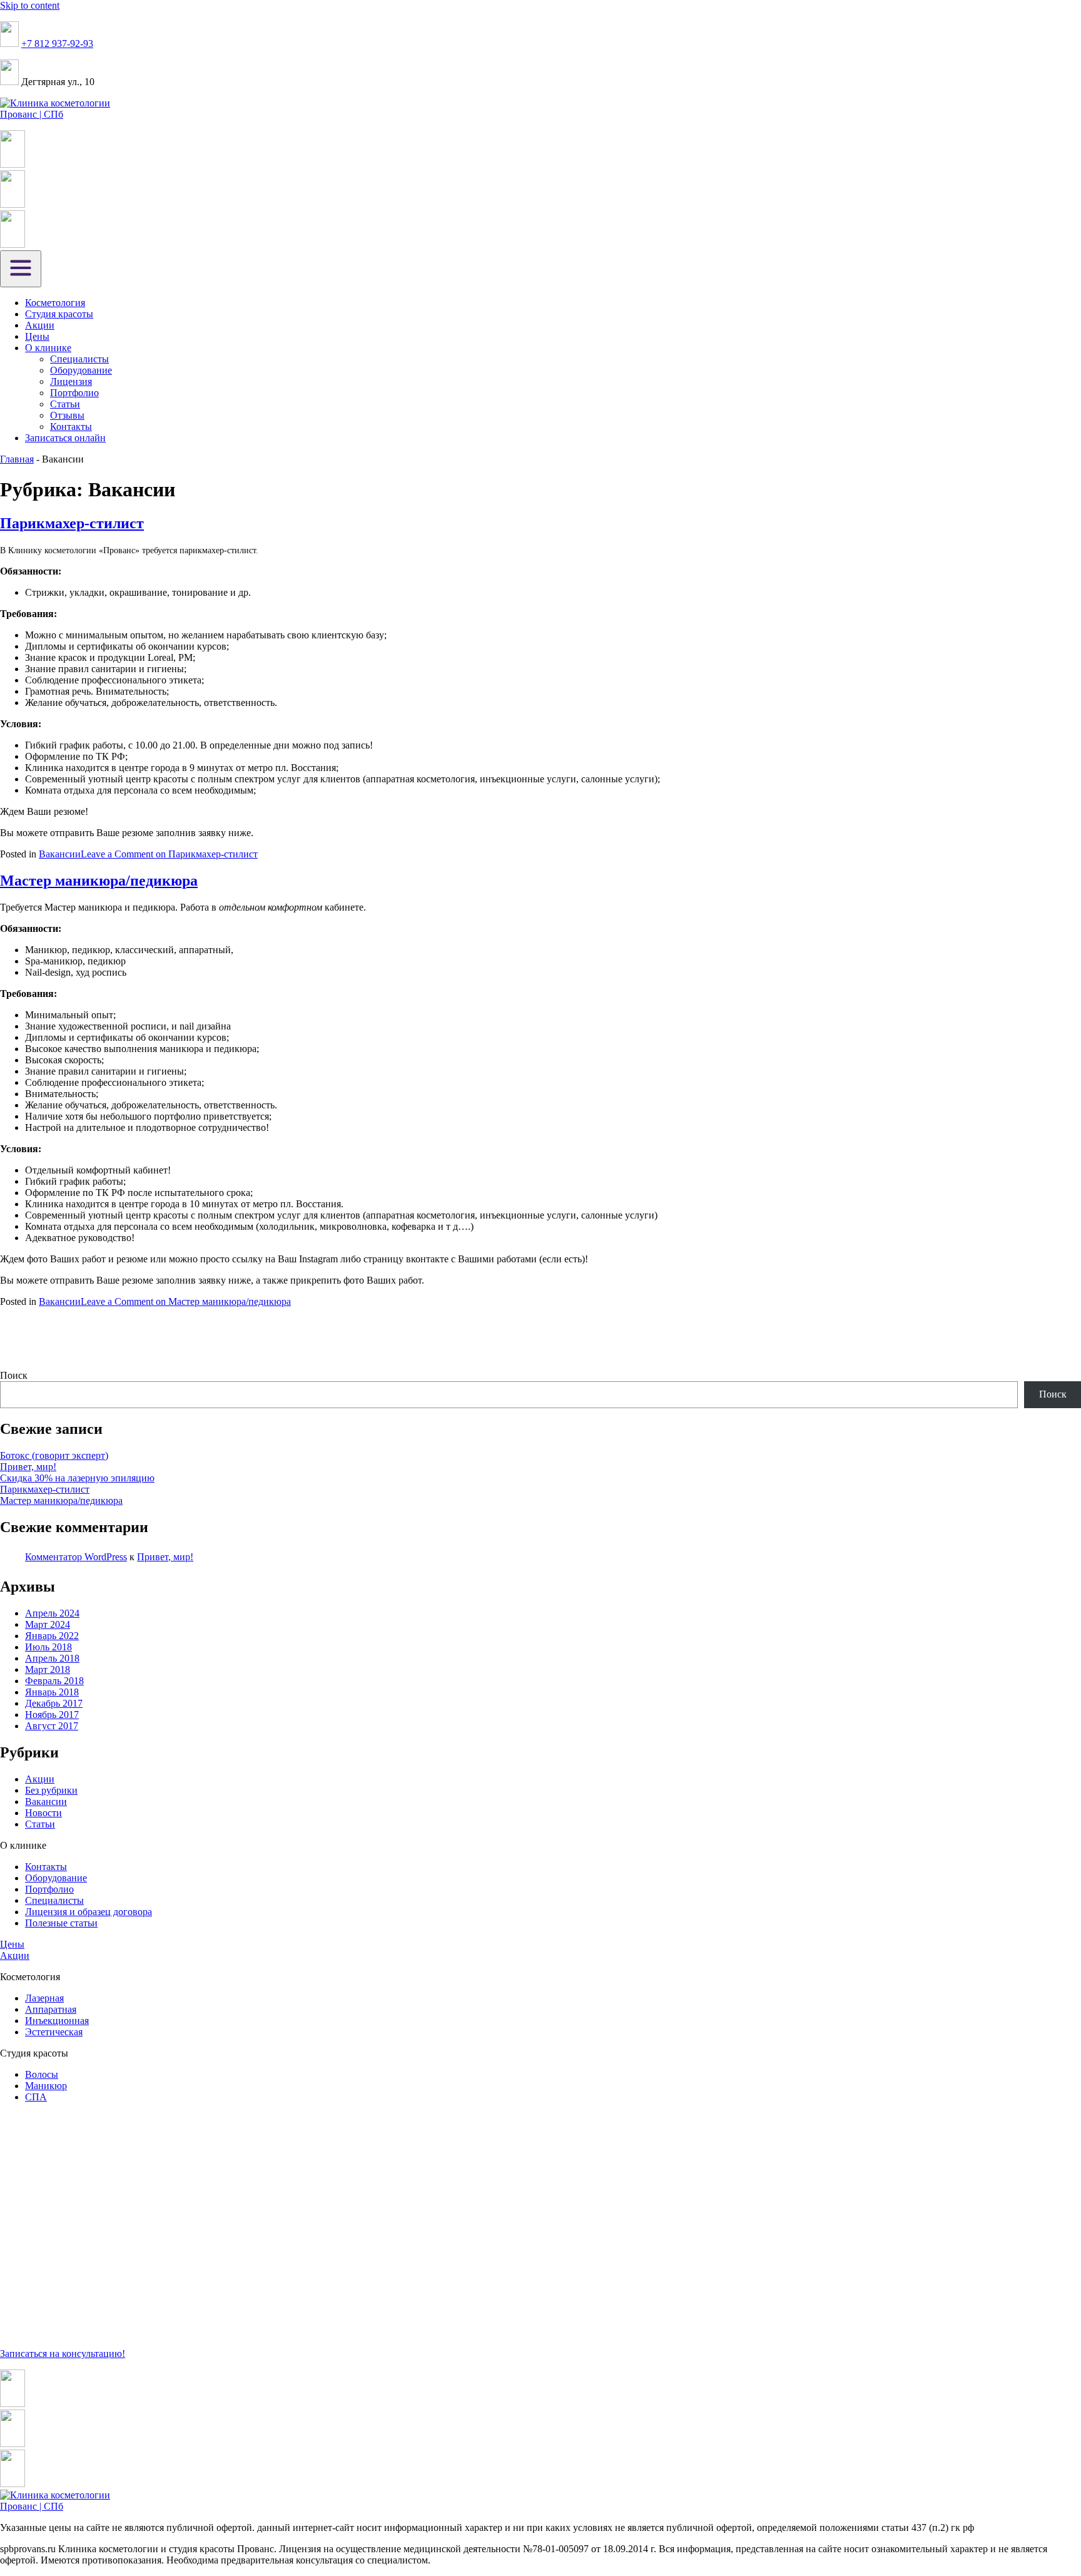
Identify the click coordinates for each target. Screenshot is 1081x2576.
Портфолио (74, 393)
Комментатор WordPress (76, 1557)
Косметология (55, 303)
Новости (43, 1813)
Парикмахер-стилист (72, 523)
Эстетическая (54, 2032)
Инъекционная (57, 2021)
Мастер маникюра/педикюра (99, 881)
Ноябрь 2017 (52, 1715)
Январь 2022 (52, 1636)
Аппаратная (51, 2009)
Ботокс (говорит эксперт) (54, 1455)
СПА (36, 2097)
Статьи (65, 404)
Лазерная (44, 1998)
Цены (37, 336)
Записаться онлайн (65, 438)
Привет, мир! (28, 1467)
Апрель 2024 (52, 1613)
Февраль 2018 (54, 1681)
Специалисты (79, 359)
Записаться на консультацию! (63, 2354)
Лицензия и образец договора (89, 1912)
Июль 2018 (48, 1647)
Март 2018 (48, 1669)
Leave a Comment (169, 854)
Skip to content (30, 5)
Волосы (42, 2074)
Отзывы (67, 415)
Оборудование (81, 370)
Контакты (71, 427)
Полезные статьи (61, 1923)
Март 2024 (48, 1624)
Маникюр (46, 2086)
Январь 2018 (52, 1692)
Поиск (14, 1375)
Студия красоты (59, 314)
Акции (40, 325)
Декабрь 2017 (54, 1703)
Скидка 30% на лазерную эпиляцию (77, 1478)
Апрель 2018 (52, 1658)
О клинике (48, 348)
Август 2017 (52, 1726)
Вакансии (60, 854)
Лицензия (71, 381)
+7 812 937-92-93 (57, 43)
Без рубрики (51, 1790)
